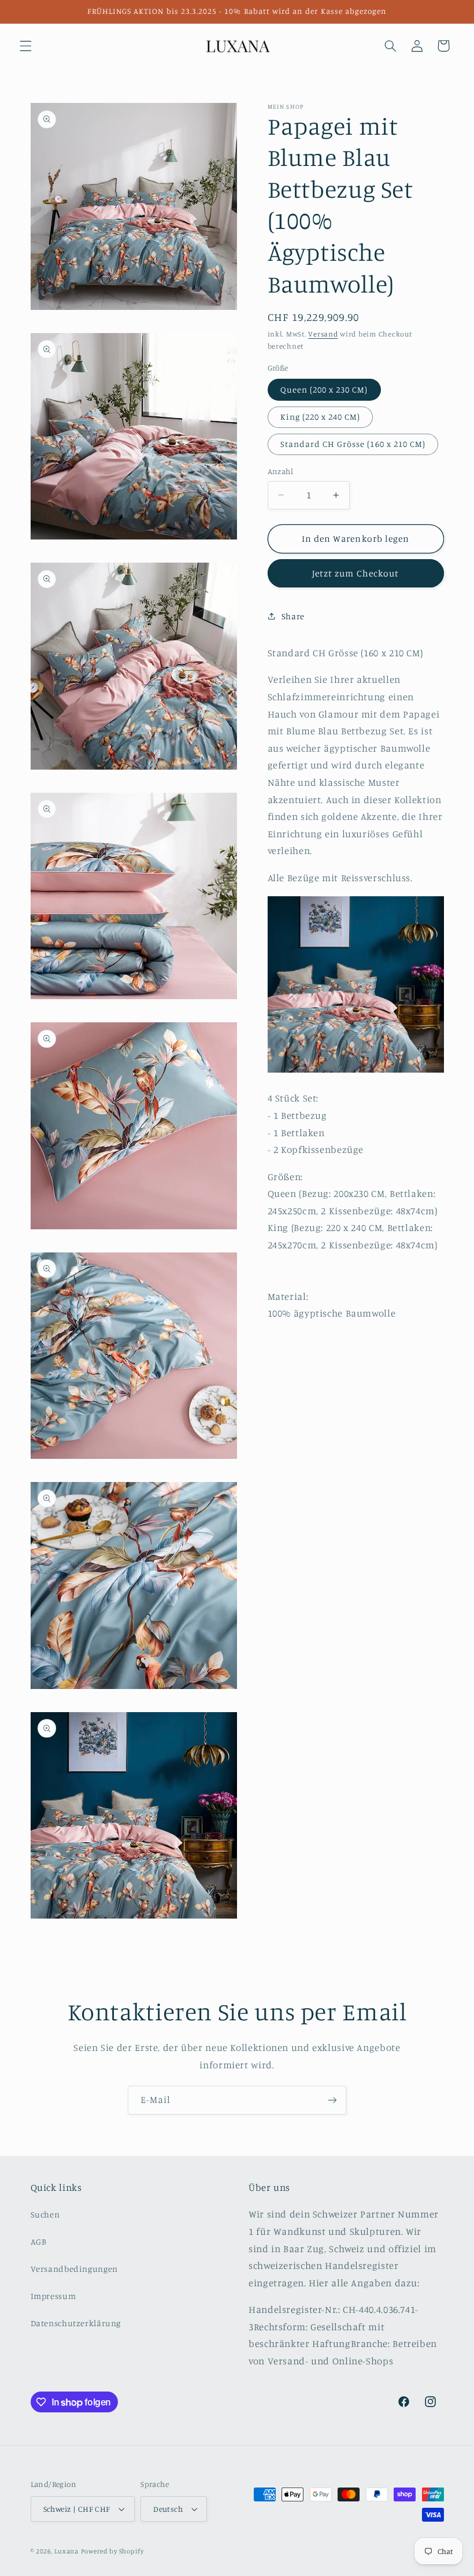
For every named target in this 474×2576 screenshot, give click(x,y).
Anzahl (281, 471)
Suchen (45, 2214)
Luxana (66, 2551)
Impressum (53, 2296)
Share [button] (293, 616)
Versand (323, 334)
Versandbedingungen (74, 2269)
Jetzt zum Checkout (355, 573)
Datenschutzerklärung (76, 2323)
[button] (25, 46)
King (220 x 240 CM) (321, 417)
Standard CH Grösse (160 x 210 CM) (353, 444)
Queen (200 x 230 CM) (324, 389)
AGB (39, 2241)
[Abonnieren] (332, 2100)
